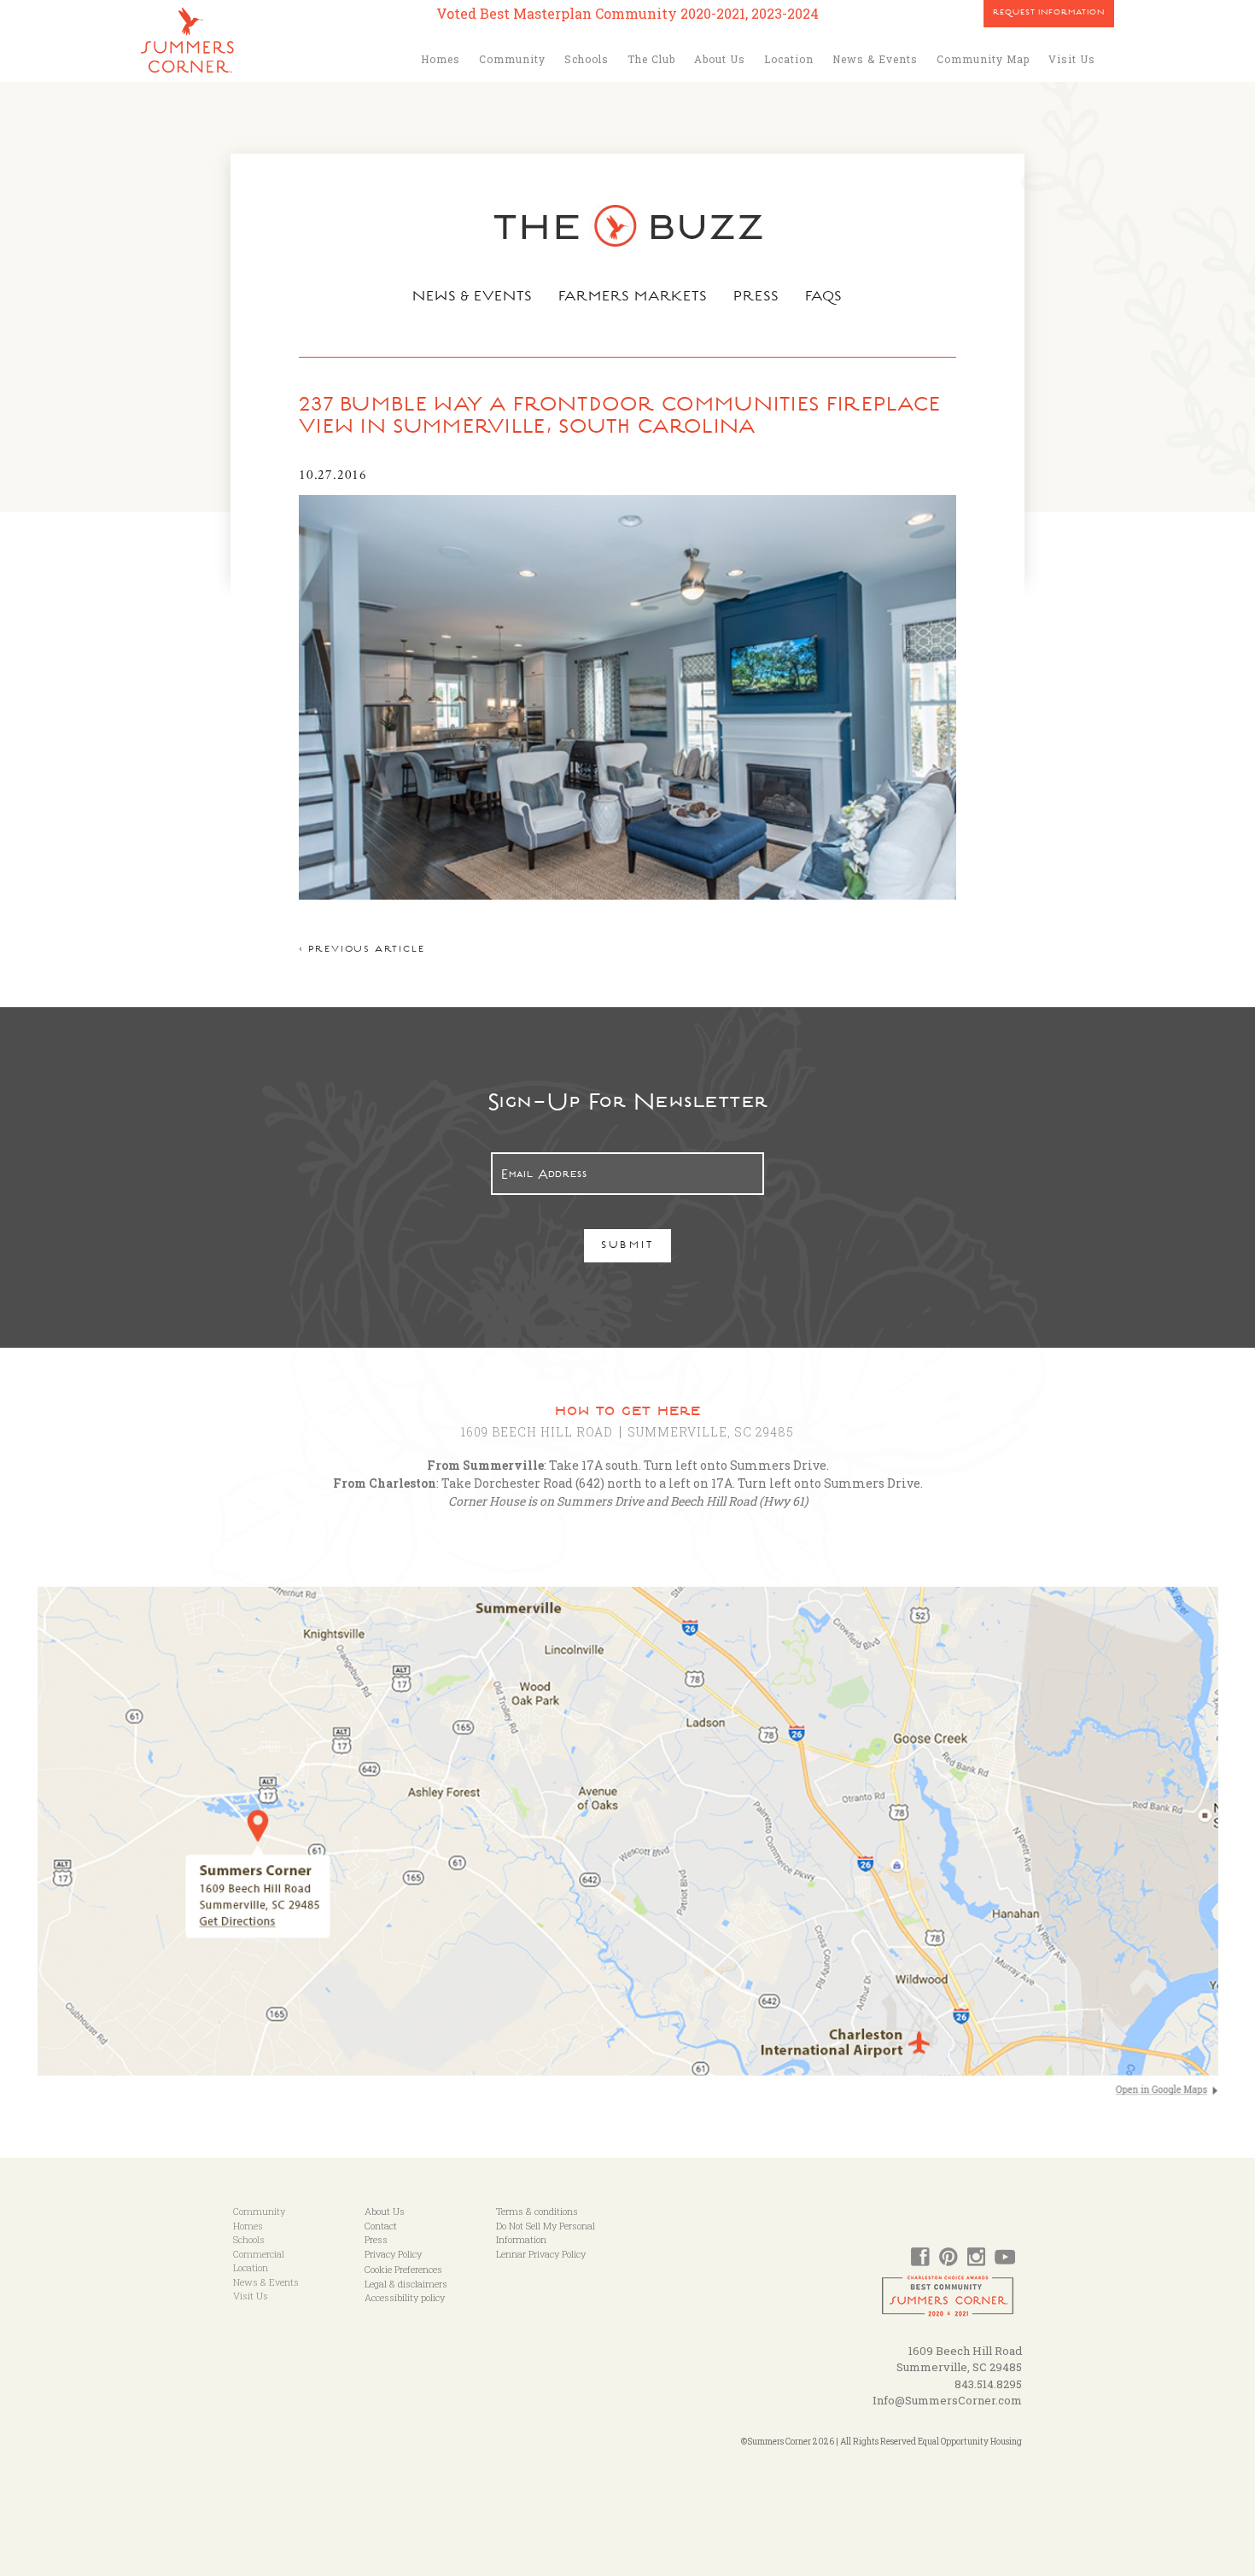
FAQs (824, 298)
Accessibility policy (405, 2297)
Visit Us (1072, 59)
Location (789, 59)
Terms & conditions (537, 2211)
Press (756, 298)
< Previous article (362, 950)
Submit (628, 1247)
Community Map (983, 59)
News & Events (875, 59)
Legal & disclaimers (406, 2284)
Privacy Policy (393, 2254)
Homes (441, 59)
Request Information (1049, 14)
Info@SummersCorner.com (947, 2400)
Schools (587, 59)
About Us (720, 59)
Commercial (259, 2254)
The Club (651, 59)
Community (512, 59)
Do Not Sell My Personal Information (546, 2233)
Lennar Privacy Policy (541, 2254)
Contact (381, 2226)
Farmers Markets (633, 298)
